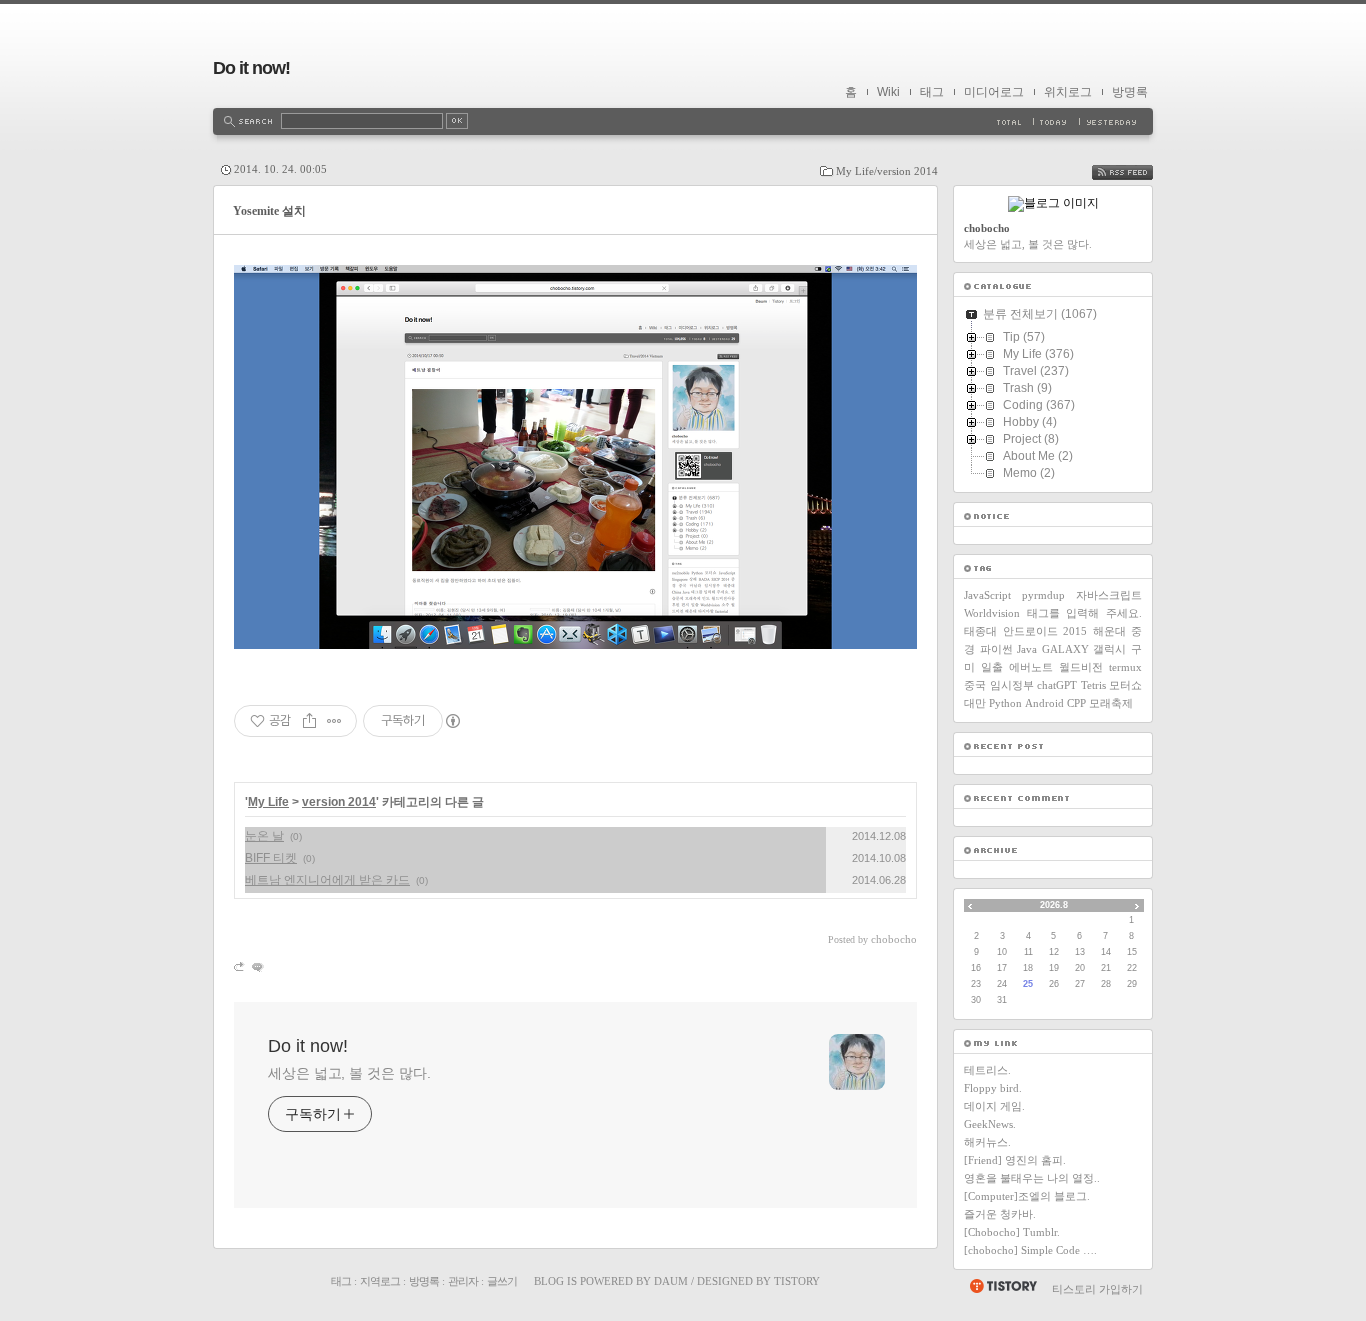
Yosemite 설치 (269, 211)
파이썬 (996, 649)
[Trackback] (240, 966)
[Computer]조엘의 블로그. (1027, 1196)
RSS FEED (1137, 172)
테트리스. (987, 1070)
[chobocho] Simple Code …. (1030, 1250)
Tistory (797, 1281)
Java (1027, 649)
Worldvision (992, 613)
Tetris (1093, 685)
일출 (992, 667)
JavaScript (987, 595)
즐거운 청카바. (1000, 1214)
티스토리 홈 (1002, 1286)
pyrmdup (1043, 595)
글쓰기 (502, 1281)
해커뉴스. (987, 1142)
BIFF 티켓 (271, 858)
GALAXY (1065, 649)
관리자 (463, 1281)
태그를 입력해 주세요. (1084, 613)
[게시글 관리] (334, 721)
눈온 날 (264, 836)
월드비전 (1081, 667)
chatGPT (1057, 685)
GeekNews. (990, 1124)
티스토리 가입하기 (1097, 1289)
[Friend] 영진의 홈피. (1015, 1160)
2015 (1075, 631)
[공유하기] (309, 721)
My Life (268, 802)
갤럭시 (1109, 649)
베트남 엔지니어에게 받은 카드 (327, 880)
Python (1005, 703)
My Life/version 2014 (887, 171)
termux (1125, 667)
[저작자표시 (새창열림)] (452, 721)
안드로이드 (1030, 631)
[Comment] (256, 966)
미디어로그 (994, 92)
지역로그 (380, 1281)
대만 (975, 703)
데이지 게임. (994, 1106)
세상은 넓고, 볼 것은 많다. (349, 1073)
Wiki (888, 92)
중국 (975, 685)
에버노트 (1031, 667)
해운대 (1109, 631)
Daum (671, 1281)
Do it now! (251, 68)
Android (1044, 703)
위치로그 (1068, 92)
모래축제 (1111, 703)
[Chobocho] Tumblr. (1012, 1232)
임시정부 (1012, 685)
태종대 (980, 631)
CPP (1076, 703)
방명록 (1130, 92)
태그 (932, 92)
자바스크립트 (1109, 595)
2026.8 (1054, 905)
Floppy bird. (993, 1088)
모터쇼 (1125, 685)
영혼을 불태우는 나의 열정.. (1032, 1178)
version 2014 (339, 802)
